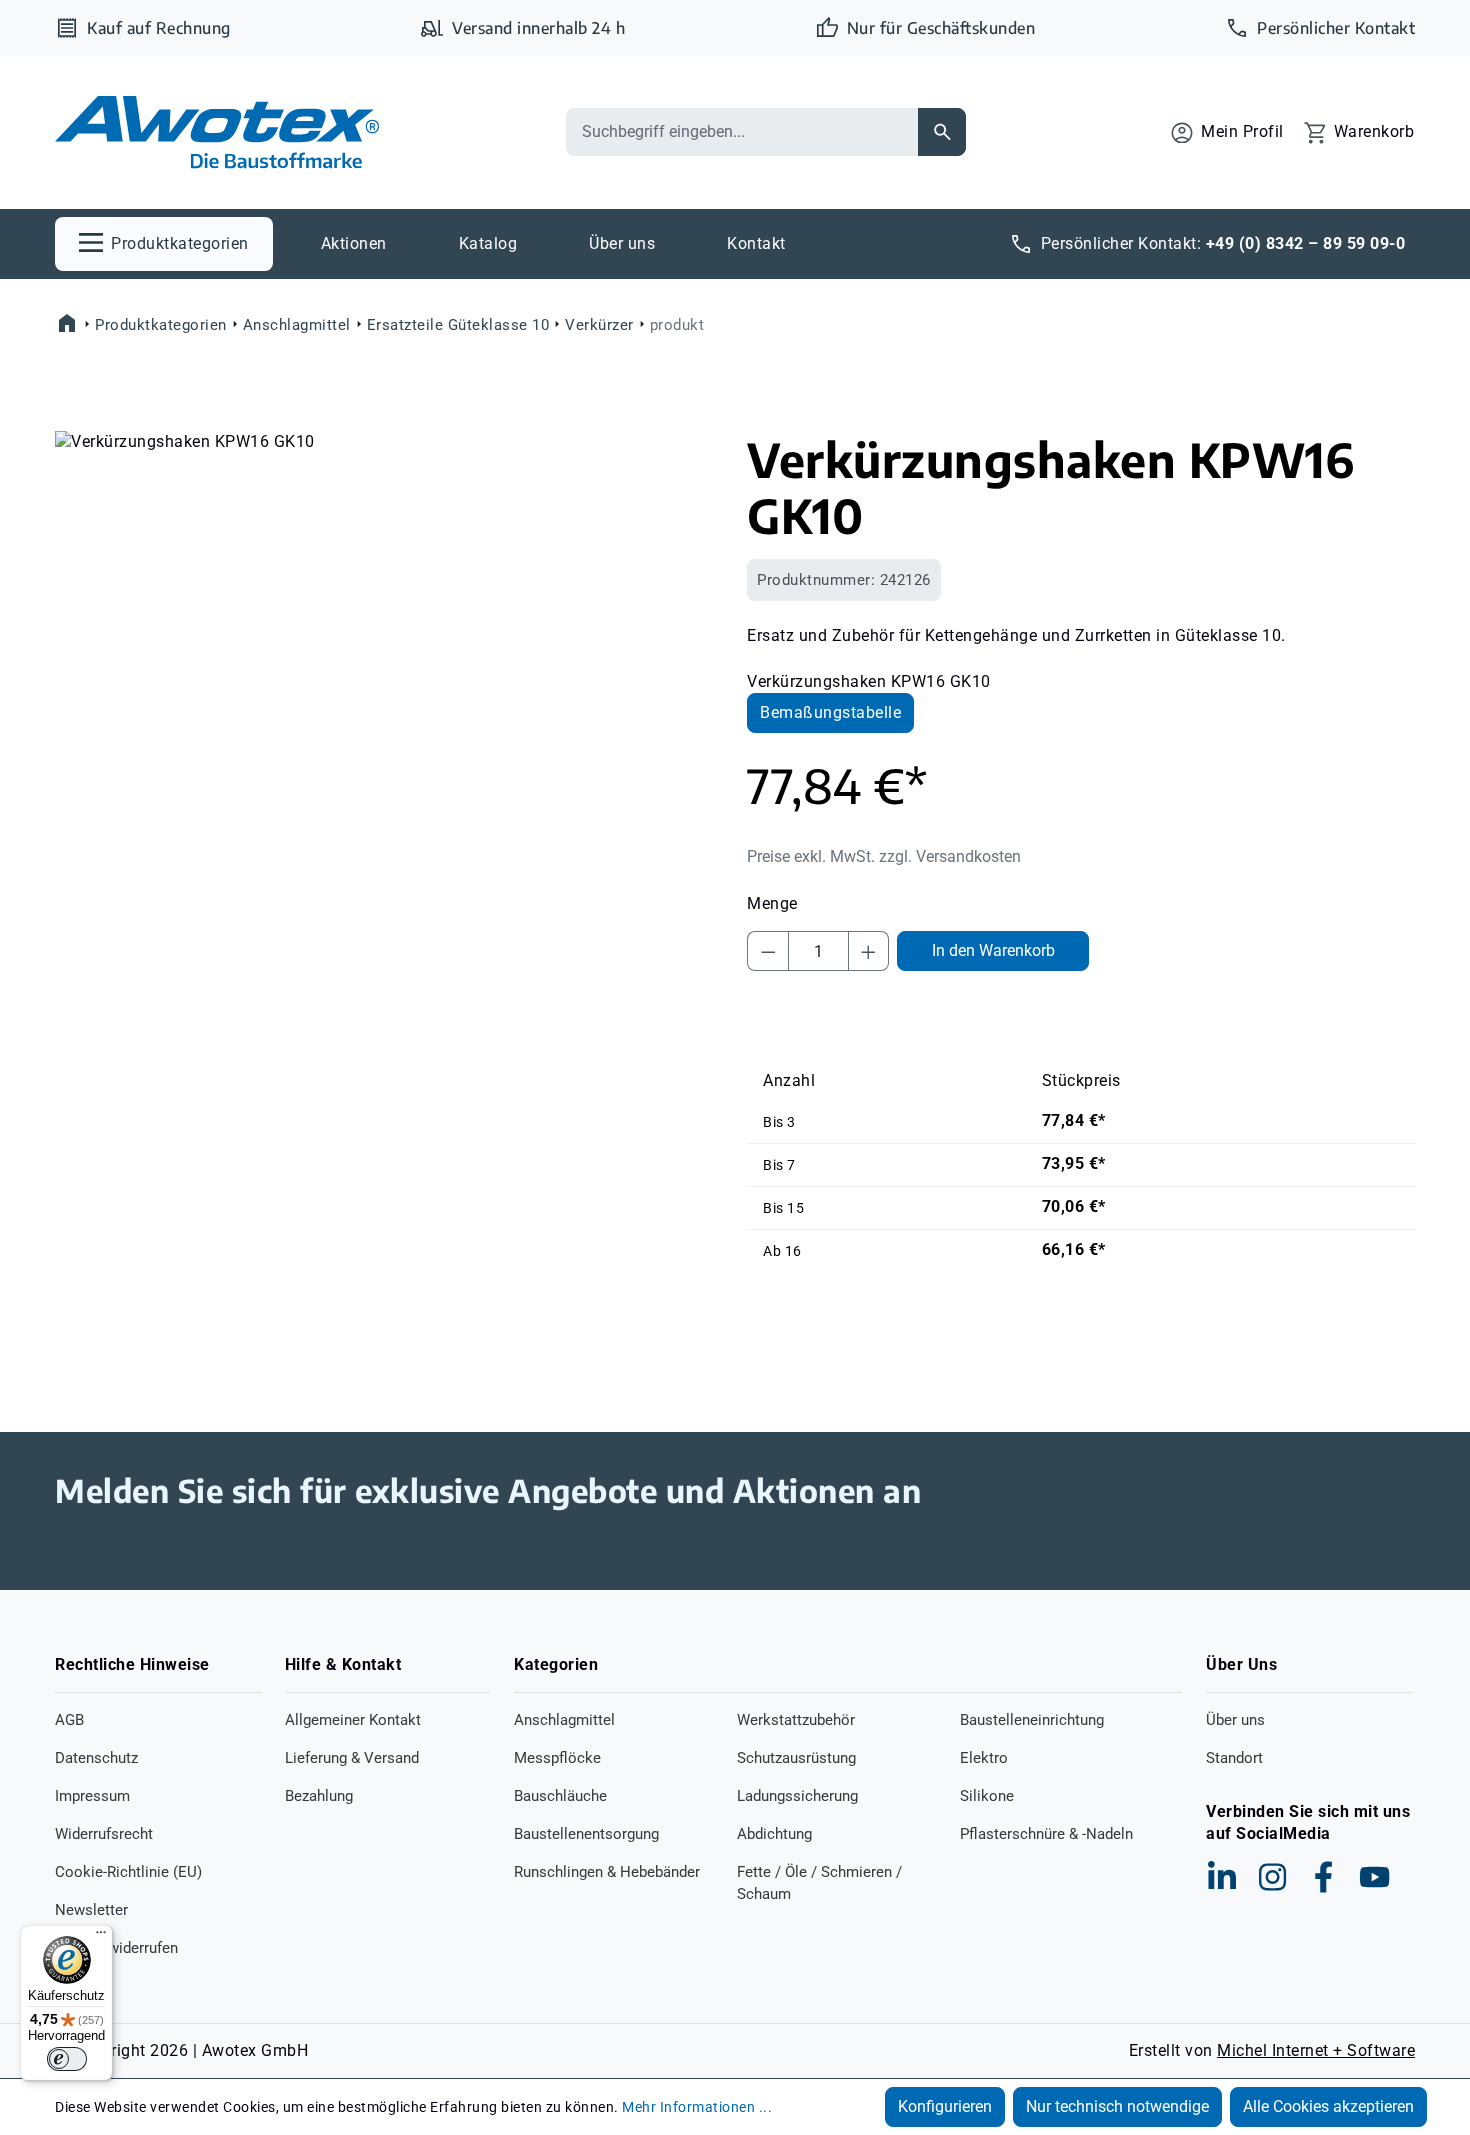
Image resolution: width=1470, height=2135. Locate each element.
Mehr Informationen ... (697, 2107)
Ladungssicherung (797, 1796)
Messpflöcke (557, 1758)
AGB (69, 1720)
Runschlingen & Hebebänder (607, 1872)
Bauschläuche (560, 1796)
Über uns (1235, 1720)
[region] (389, 646)
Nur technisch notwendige (1117, 2106)
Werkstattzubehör (796, 1720)
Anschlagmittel (564, 1720)
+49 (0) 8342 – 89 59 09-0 (1306, 243)
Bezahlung (319, 1796)
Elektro (984, 1758)
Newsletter (91, 1910)
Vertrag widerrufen (116, 1948)
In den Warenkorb (993, 950)
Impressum (92, 1796)
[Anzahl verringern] (768, 951)
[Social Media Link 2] (1273, 1877)
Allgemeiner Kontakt (353, 1720)
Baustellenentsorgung (586, 1834)
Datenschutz (96, 1758)
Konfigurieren (945, 2106)
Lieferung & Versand (352, 1758)
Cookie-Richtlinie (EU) (128, 1872)
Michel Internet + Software (1316, 2050)
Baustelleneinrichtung (1032, 1720)
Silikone (987, 1796)
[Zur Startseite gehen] (217, 132)
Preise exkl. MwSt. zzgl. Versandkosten (884, 856)
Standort (1234, 1758)
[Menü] (101, 1937)
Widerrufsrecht (104, 1834)
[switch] (67, 2059)
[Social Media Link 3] (1324, 1877)
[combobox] (742, 132)
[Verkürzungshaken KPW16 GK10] (388, 646)
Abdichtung (774, 1834)
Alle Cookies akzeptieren (1328, 2106)
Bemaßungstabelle (830, 712)
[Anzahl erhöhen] (869, 951)
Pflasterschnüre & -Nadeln (1046, 1834)
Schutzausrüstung (796, 1758)
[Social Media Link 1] (1222, 1877)
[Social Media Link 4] (1375, 1877)
